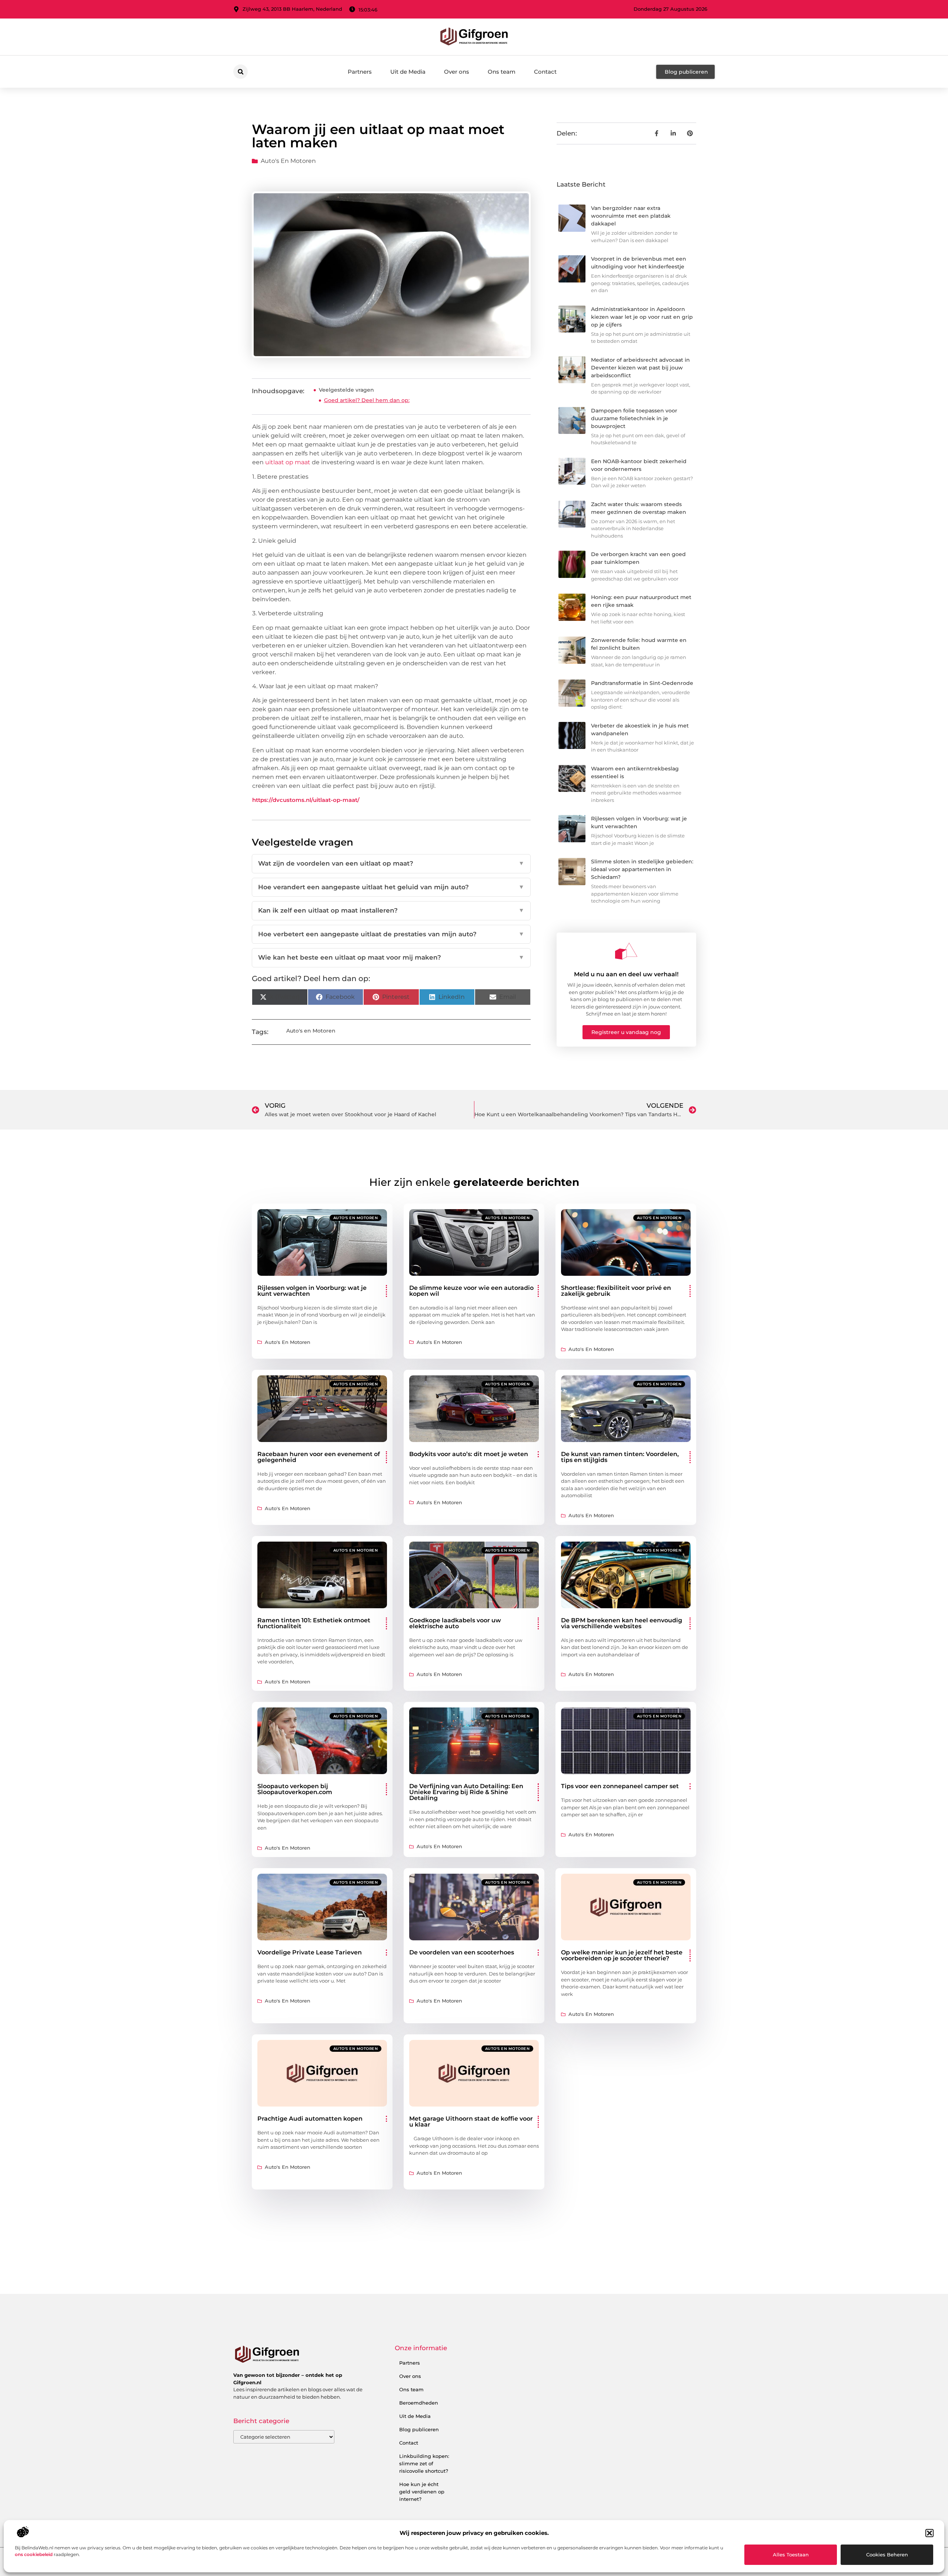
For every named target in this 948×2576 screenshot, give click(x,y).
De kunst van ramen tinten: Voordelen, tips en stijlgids (620, 1457)
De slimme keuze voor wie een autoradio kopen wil (471, 1291)
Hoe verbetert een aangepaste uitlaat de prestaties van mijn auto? (391, 934)
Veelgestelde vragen (346, 390)
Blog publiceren (419, 2429)
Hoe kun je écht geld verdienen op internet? (422, 2492)
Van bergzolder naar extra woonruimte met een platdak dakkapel (631, 216)
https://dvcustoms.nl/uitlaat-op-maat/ (306, 800)
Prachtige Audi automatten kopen (310, 2119)
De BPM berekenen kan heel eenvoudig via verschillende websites (622, 1623)
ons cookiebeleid (34, 2554)
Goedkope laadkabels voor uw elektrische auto (455, 1623)
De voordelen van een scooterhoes (462, 1952)
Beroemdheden (419, 2403)
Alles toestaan (791, 2555)
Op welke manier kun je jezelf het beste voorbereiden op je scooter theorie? (622, 1955)
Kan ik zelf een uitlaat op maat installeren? (391, 910)
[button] (929, 2533)
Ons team (502, 72)
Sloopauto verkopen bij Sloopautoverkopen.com (295, 1789)
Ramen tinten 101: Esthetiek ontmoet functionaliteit (314, 1623)
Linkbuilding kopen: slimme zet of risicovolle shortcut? (424, 2463)
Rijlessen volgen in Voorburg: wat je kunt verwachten (312, 1291)
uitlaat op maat (288, 462)
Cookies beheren (887, 2555)
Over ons (457, 72)
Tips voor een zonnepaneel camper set (620, 1786)
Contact (545, 72)
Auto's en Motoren (288, 161)
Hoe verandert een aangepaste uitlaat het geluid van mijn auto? (391, 887)
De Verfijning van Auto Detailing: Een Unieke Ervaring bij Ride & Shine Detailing (466, 1792)
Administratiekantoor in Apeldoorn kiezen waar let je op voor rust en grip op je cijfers (642, 317)
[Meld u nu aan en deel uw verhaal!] (626, 951)
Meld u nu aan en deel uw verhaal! (626, 974)
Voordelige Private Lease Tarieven (310, 1952)
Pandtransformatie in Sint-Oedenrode (642, 683)
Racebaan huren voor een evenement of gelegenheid (319, 1457)
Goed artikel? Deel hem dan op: (367, 400)
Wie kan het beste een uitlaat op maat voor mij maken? (391, 957)
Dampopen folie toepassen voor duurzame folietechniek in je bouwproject (634, 418)
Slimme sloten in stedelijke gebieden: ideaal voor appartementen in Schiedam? (642, 869)
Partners (360, 72)
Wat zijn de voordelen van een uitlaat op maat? (391, 863)
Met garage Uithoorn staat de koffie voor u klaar (471, 2122)
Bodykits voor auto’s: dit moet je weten (469, 1454)
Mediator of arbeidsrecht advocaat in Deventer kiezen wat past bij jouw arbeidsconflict (640, 368)
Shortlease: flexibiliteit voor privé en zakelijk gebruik (616, 1291)
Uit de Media (408, 72)
